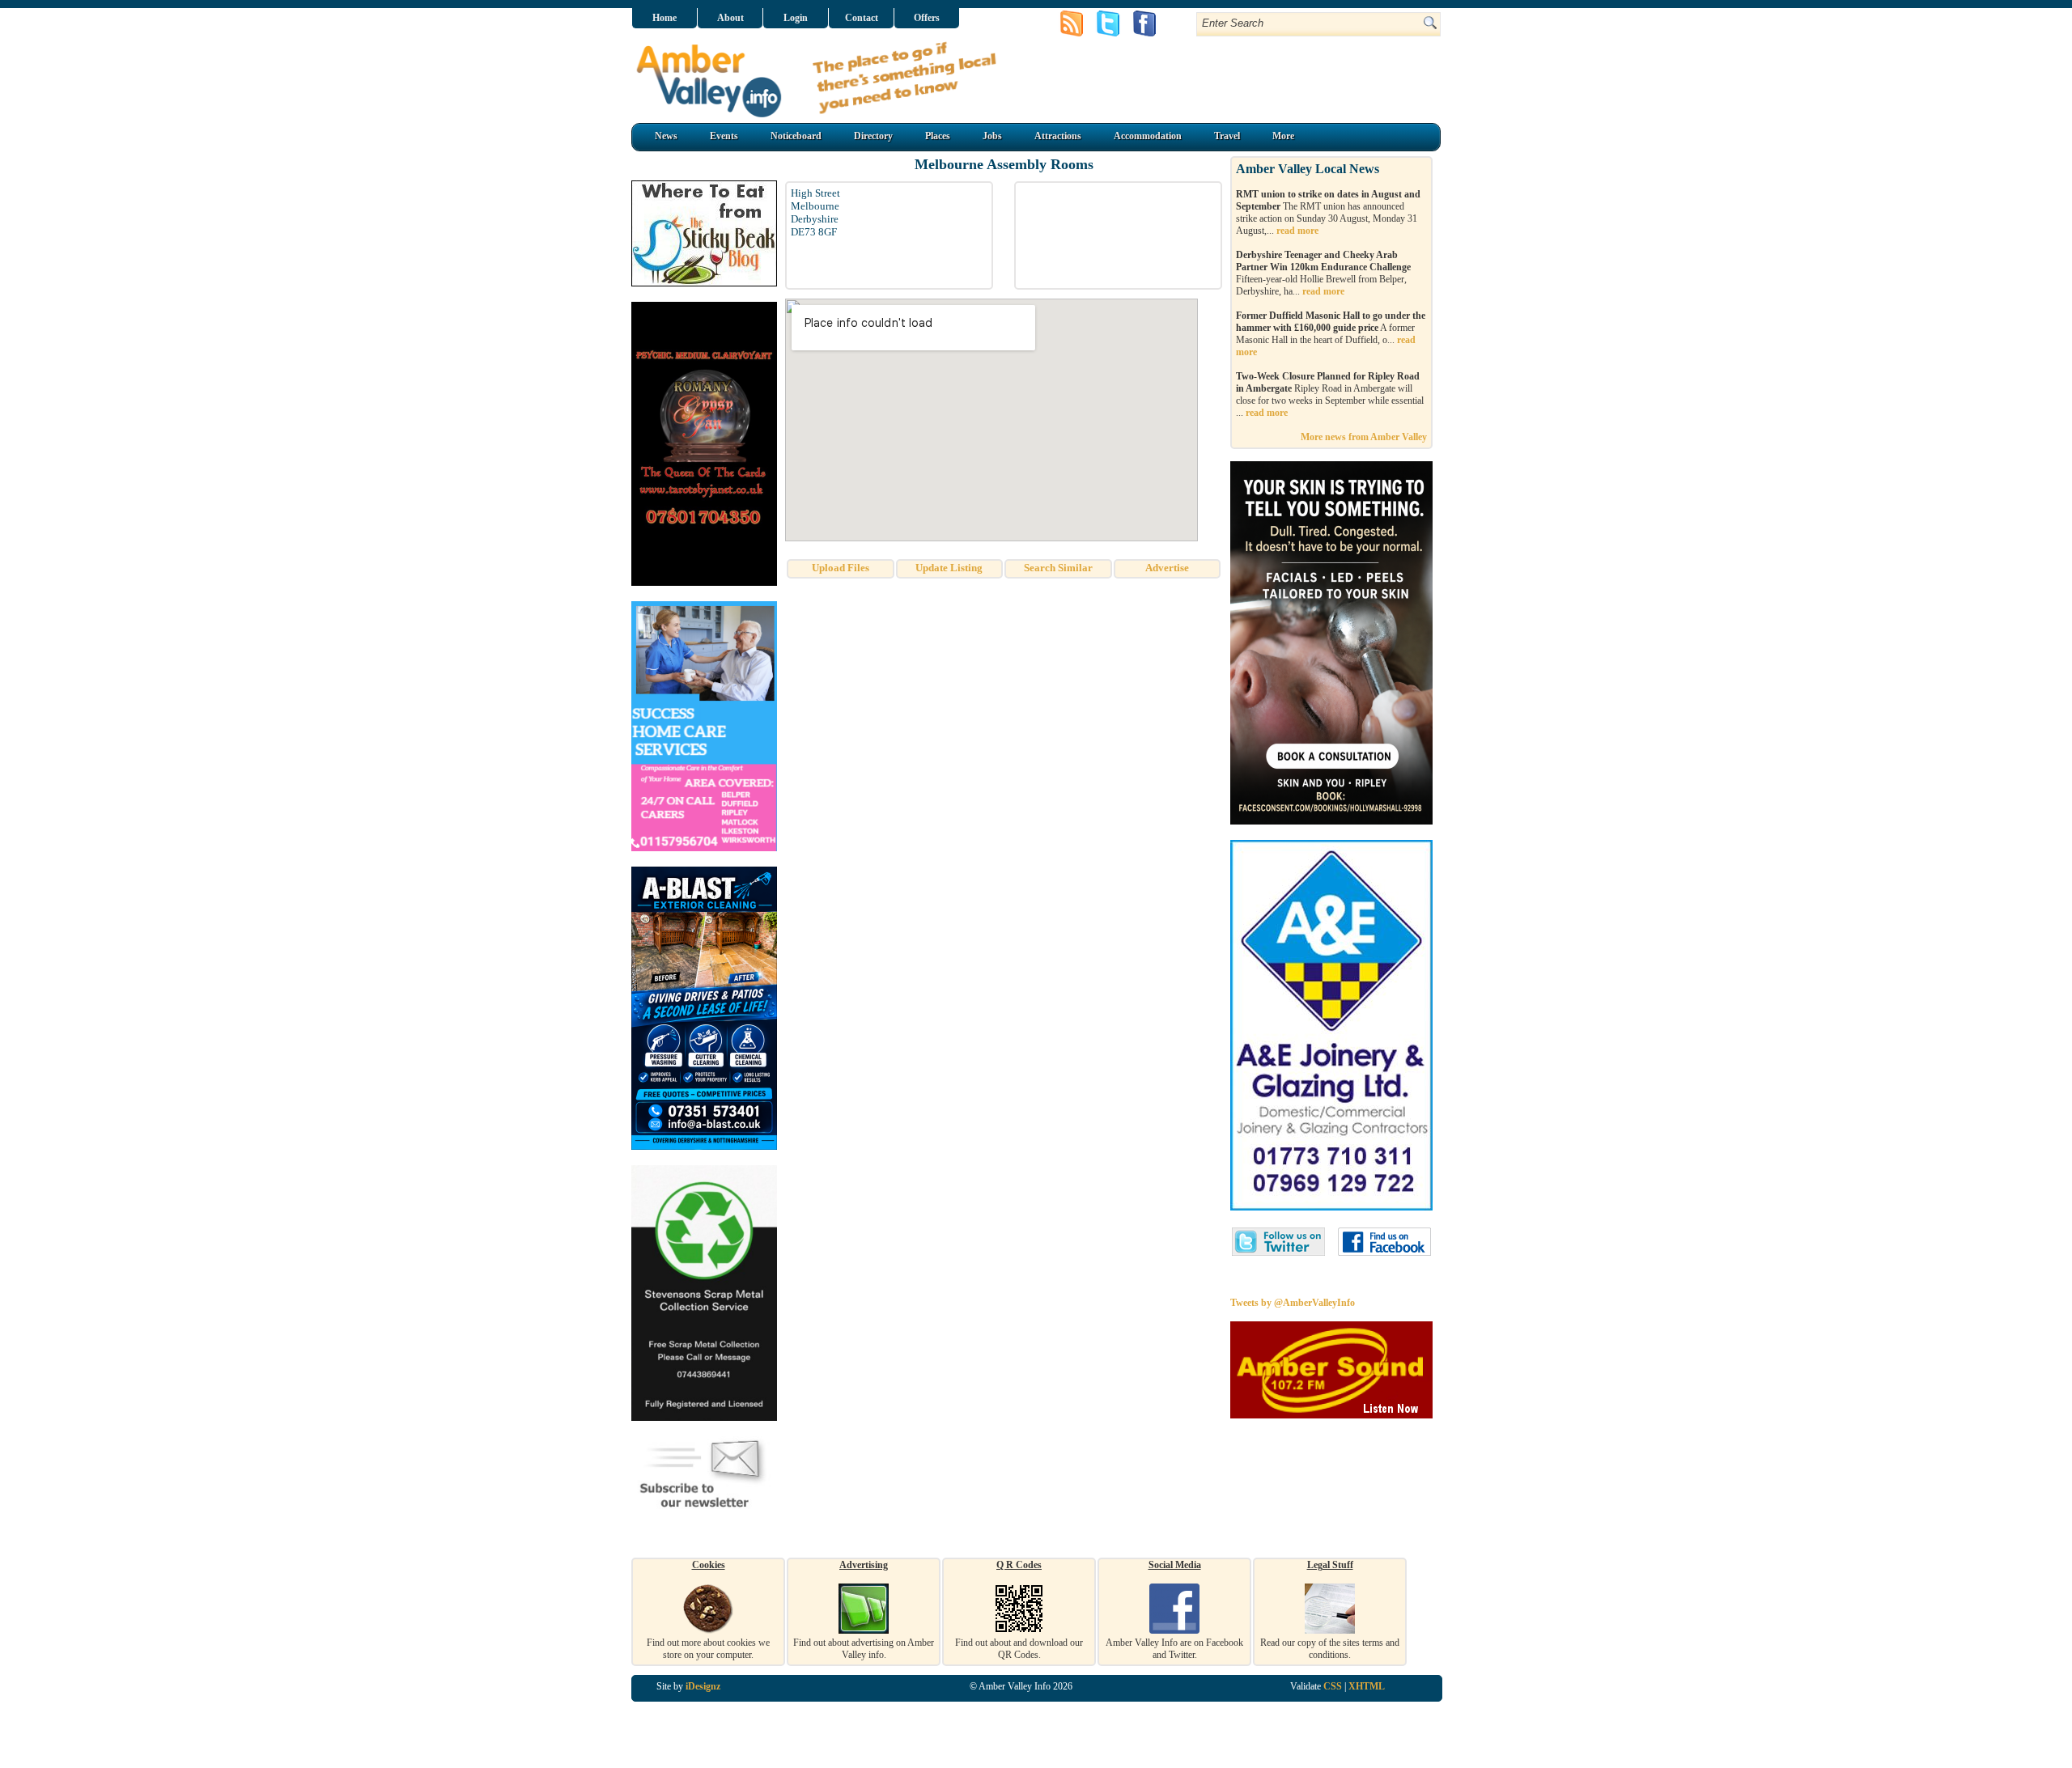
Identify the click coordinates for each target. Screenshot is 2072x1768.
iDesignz (703, 1686)
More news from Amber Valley (1364, 437)
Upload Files (841, 568)
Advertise (1167, 568)
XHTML (1367, 1686)
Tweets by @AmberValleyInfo (1293, 1303)
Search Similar (1058, 568)
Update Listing (949, 568)
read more (1297, 231)
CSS (1333, 1686)
